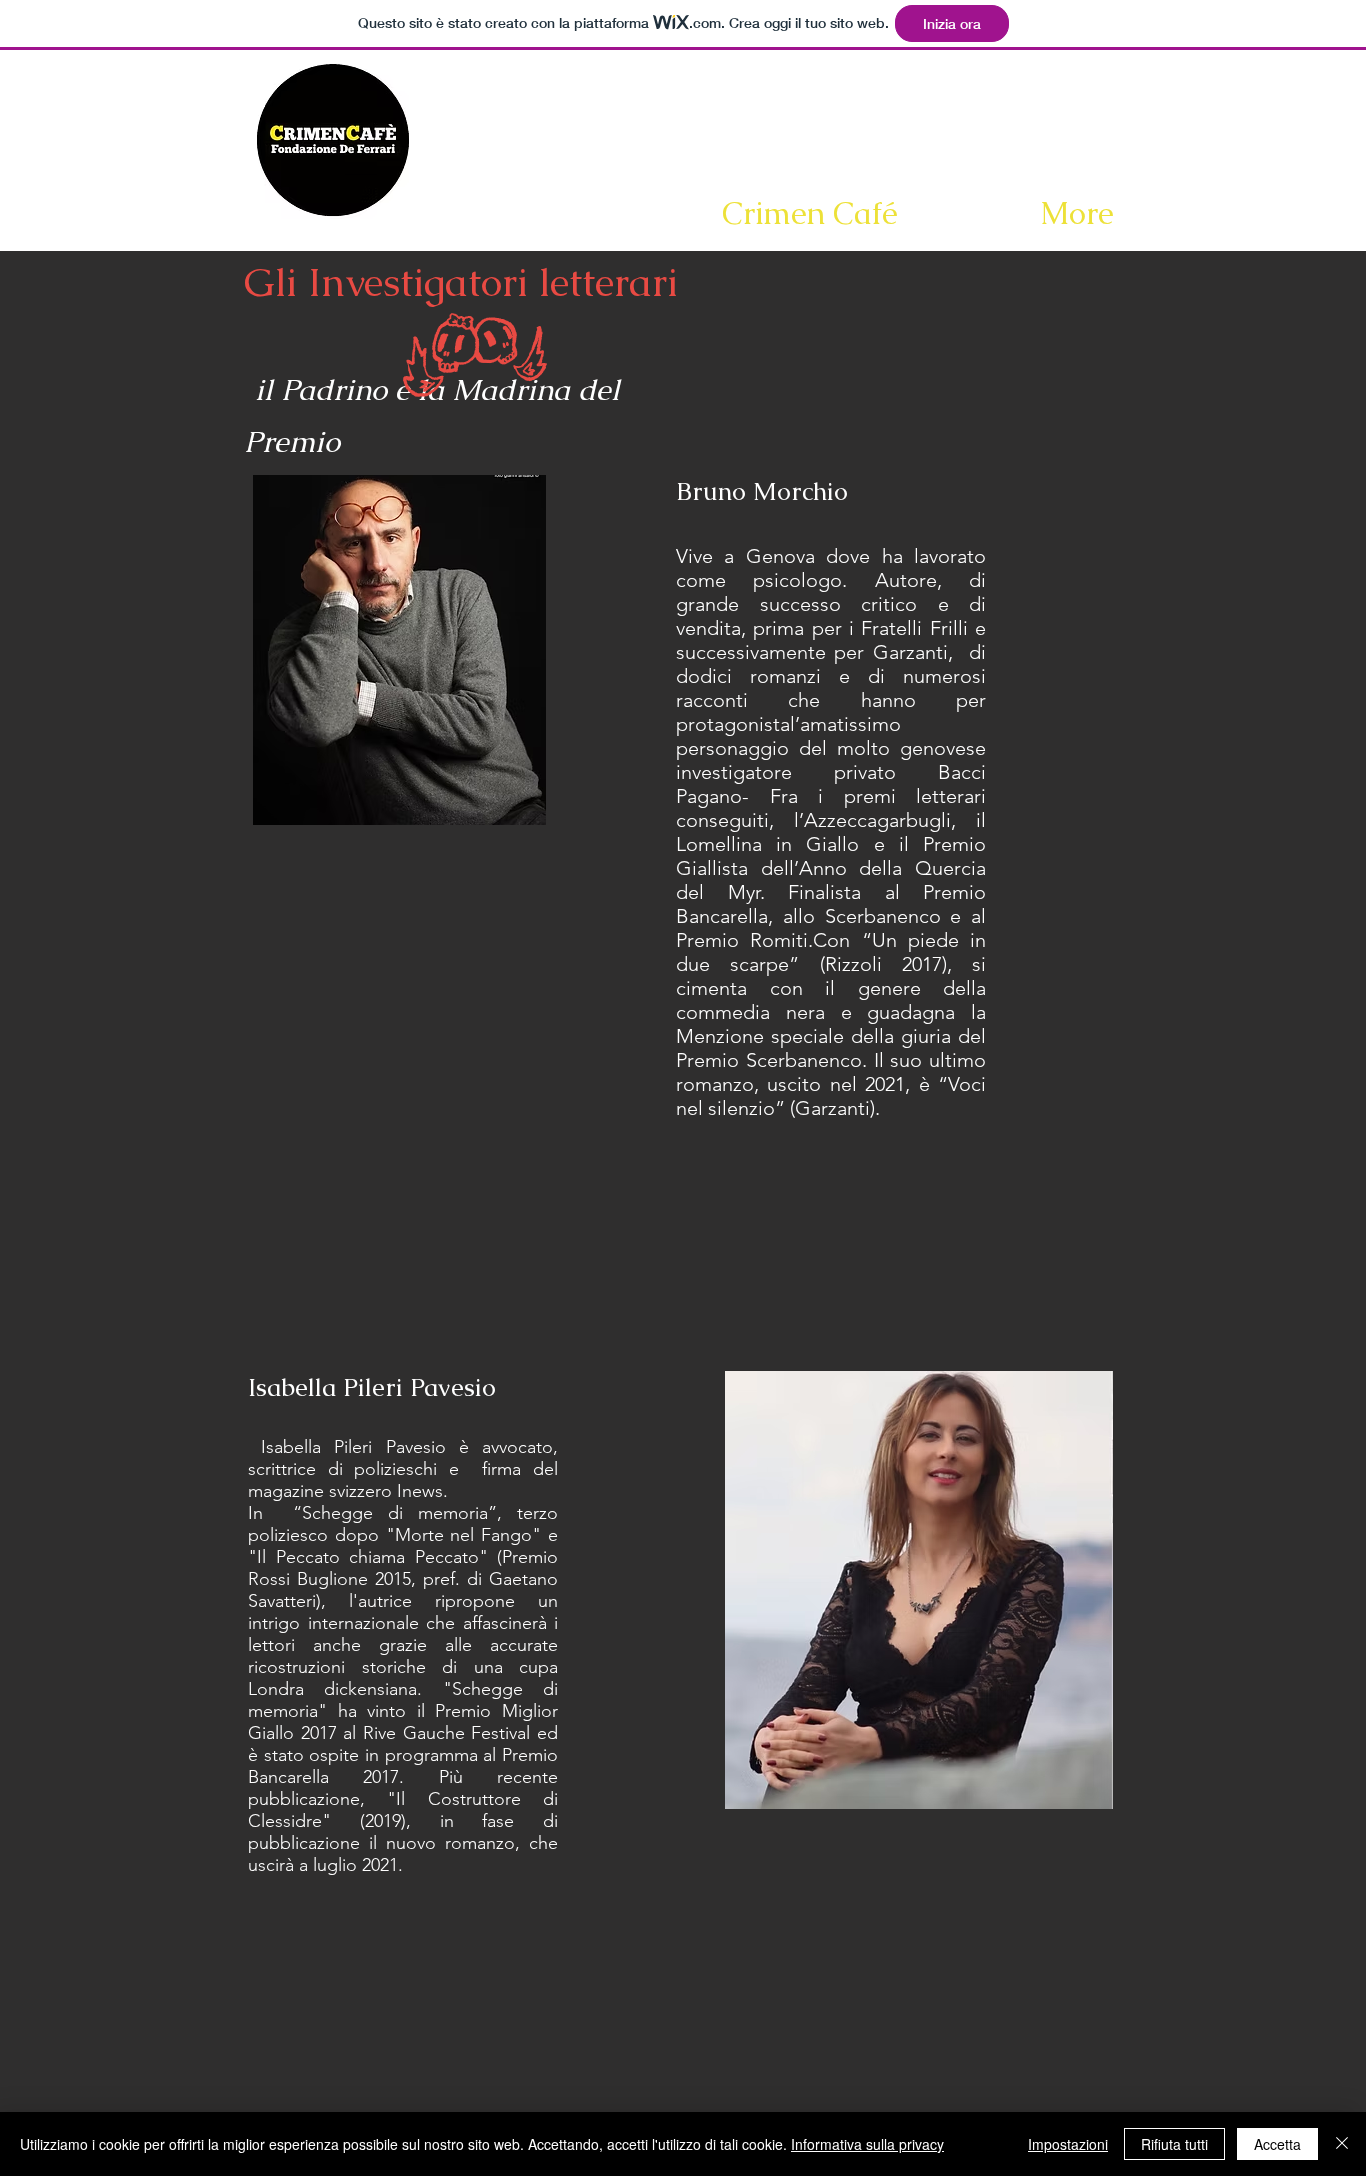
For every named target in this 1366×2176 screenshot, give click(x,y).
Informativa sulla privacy (867, 2144)
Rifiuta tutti (1174, 2144)
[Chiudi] (1342, 2144)
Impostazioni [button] (1068, 2144)
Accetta (1277, 2144)
